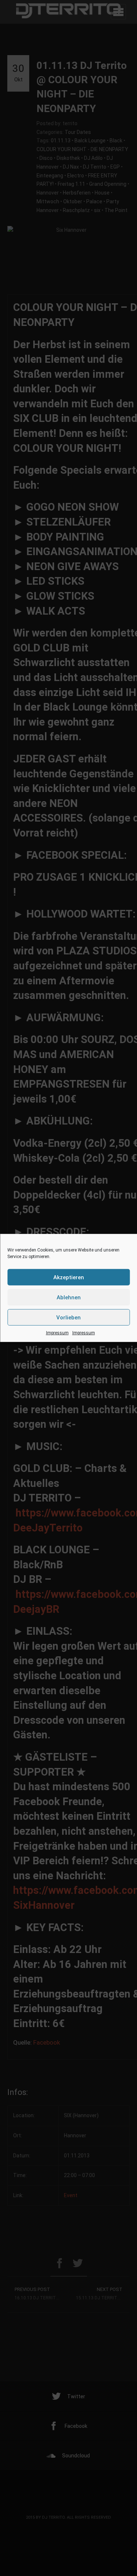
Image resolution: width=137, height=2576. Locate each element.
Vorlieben (68, 1317)
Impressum (57, 1333)
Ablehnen (69, 1297)
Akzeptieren (69, 1277)
